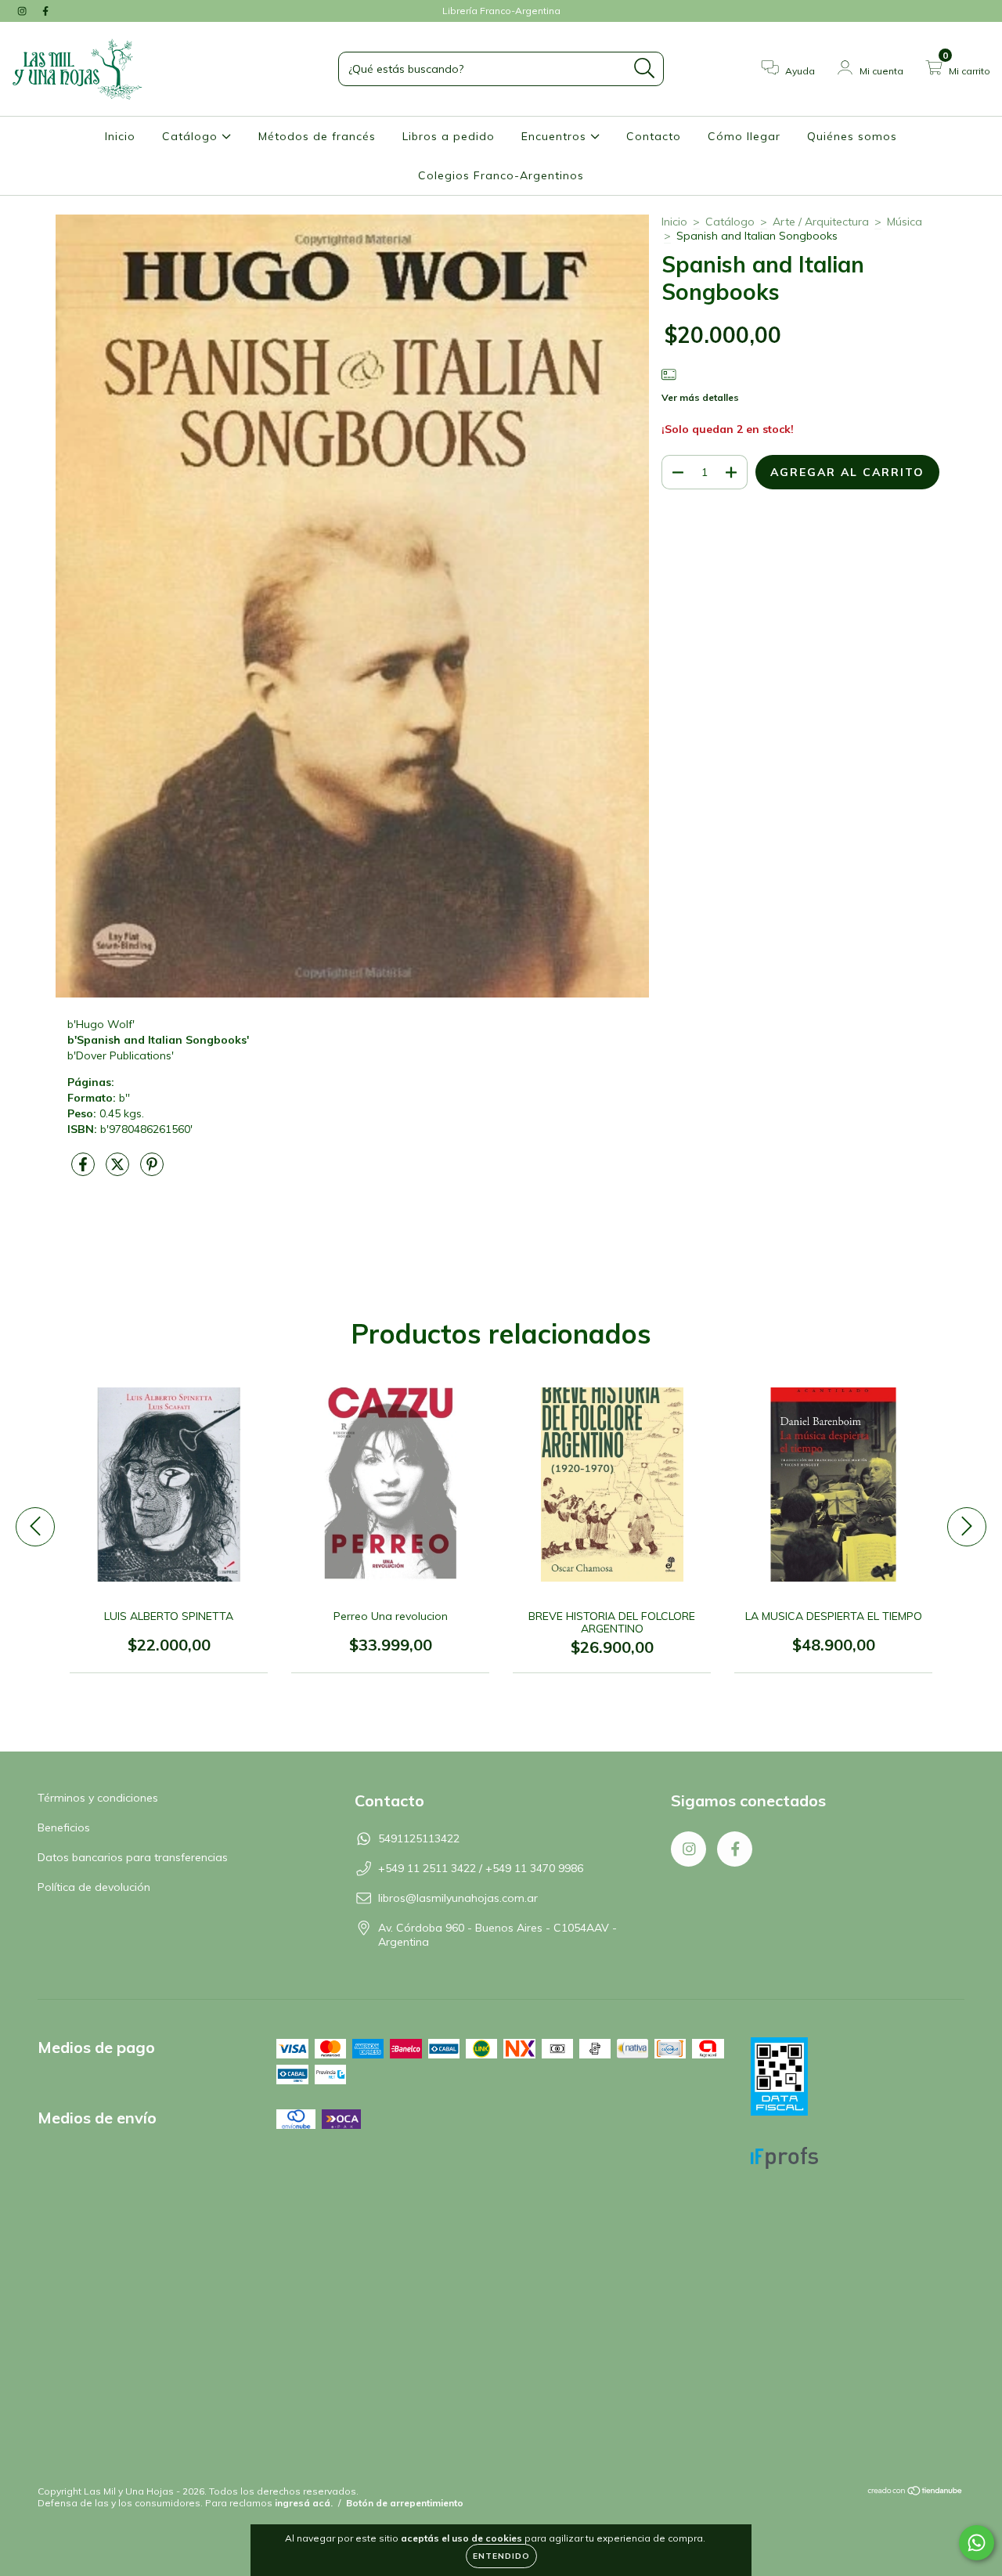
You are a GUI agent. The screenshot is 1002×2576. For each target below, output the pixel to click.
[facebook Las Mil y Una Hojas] (45, 11)
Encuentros (556, 136)
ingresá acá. (304, 2503)
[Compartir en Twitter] (119, 1171)
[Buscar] (645, 69)
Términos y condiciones (98, 1798)
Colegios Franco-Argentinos (501, 175)
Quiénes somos (852, 136)
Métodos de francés (317, 136)
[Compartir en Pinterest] (152, 1171)
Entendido (501, 2556)
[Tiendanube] (915, 2493)
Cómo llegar (744, 136)
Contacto (654, 136)
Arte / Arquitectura (821, 222)
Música (905, 222)
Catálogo (192, 136)
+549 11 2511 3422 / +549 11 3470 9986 (481, 1868)
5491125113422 (419, 1838)
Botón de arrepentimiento (405, 2503)
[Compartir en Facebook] (85, 1171)
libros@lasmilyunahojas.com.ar (458, 1898)
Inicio (120, 136)
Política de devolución (94, 1887)
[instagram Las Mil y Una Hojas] (23, 11)
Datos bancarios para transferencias (133, 1857)
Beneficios (64, 1827)
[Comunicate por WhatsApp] (977, 2543)
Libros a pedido (449, 136)
